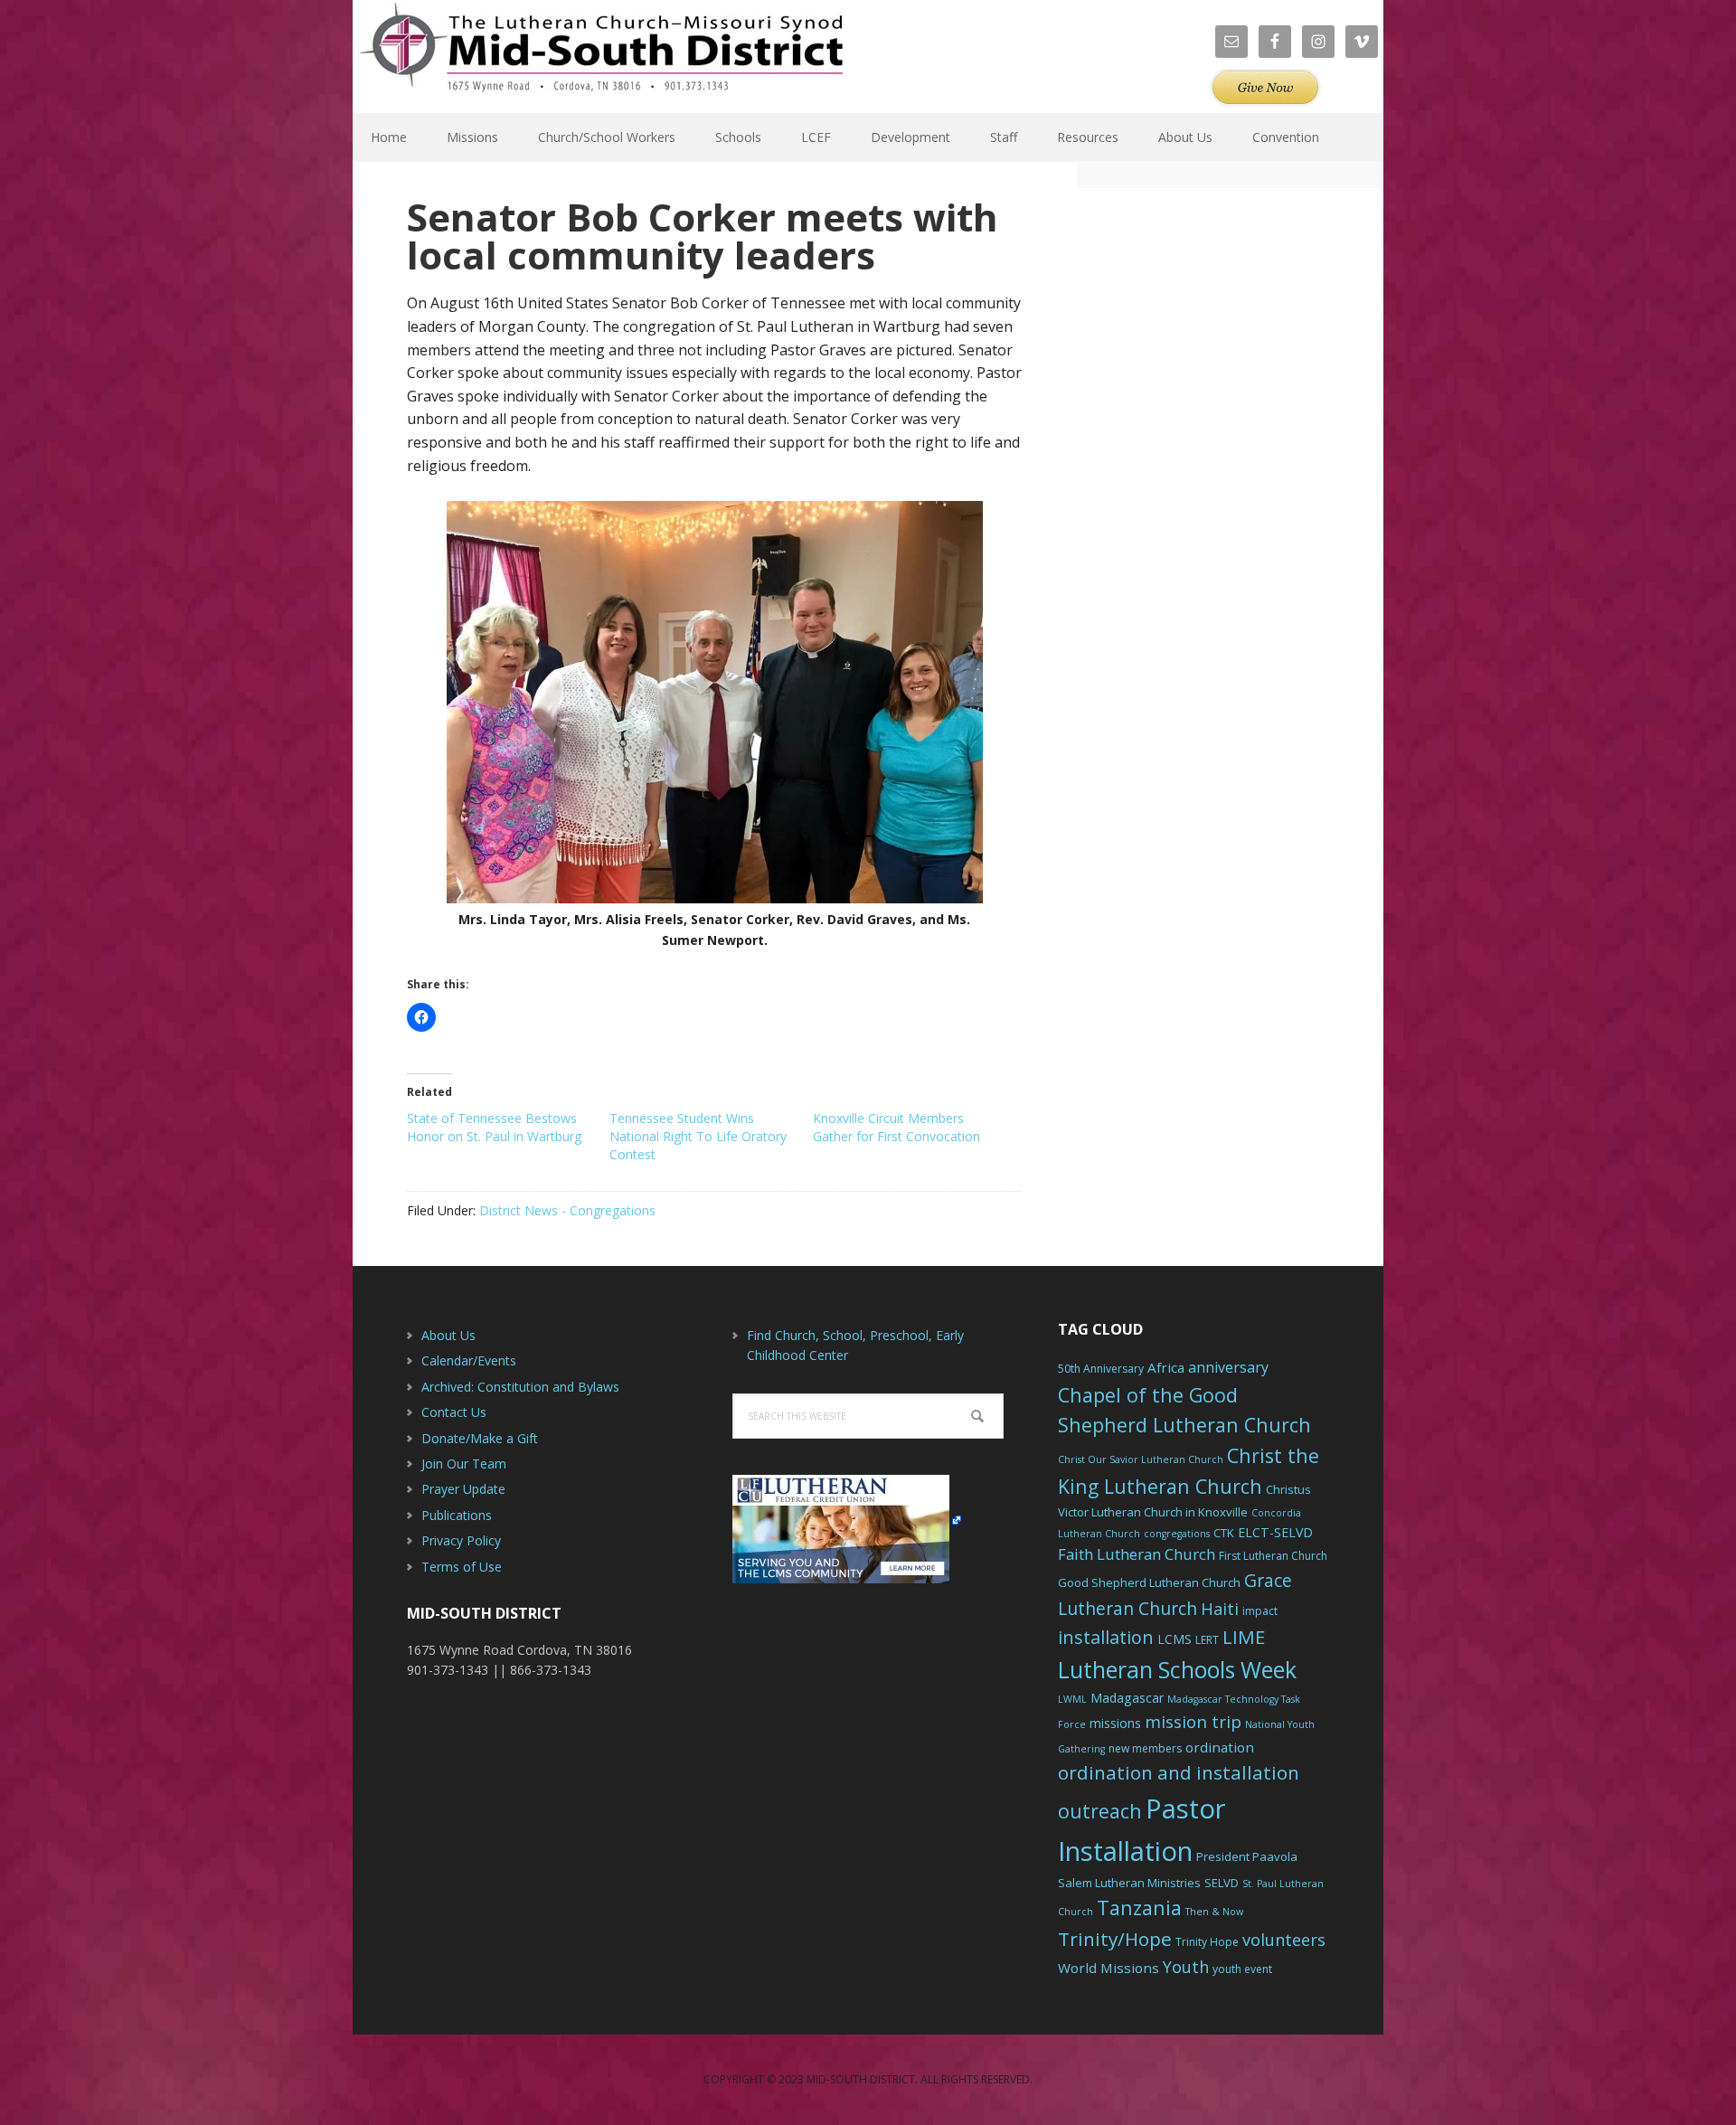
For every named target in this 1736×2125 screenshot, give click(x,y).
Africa (1166, 1367)
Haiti (1220, 1609)
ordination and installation (1179, 1772)
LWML (1072, 1699)
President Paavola (1247, 1856)
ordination (1220, 1747)
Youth (1186, 1967)
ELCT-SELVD (1275, 1532)
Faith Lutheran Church (1137, 1554)
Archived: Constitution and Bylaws (520, 1387)
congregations (1177, 1534)
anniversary (1228, 1367)
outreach (1100, 1811)
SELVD (1222, 1883)
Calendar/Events (469, 1360)
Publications (457, 1515)
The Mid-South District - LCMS (601, 57)
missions (1115, 1723)
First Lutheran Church (1273, 1556)
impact (1260, 1611)
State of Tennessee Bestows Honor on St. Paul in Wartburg (494, 1127)
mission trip (1193, 1722)
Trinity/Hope (1115, 1939)
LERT (1207, 1640)
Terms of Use (462, 1567)
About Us (448, 1335)
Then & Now (1214, 1912)
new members (1145, 1748)
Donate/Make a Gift (480, 1438)
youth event (1242, 1969)
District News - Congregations (567, 1210)
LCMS (1175, 1639)
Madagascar (1127, 1698)
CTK (1224, 1533)
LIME (1244, 1637)
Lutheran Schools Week (1177, 1669)
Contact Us (454, 1412)
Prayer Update (463, 1489)
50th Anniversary (1101, 1369)
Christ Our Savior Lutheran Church (1141, 1459)
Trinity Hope (1207, 1942)
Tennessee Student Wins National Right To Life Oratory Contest (698, 1136)
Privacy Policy (461, 1540)
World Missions (1109, 1968)
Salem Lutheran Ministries (1129, 1883)
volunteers (1284, 1940)
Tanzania (1139, 1908)
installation (1106, 1637)
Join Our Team (464, 1464)
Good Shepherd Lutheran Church (1149, 1582)
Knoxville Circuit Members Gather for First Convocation (896, 1127)
